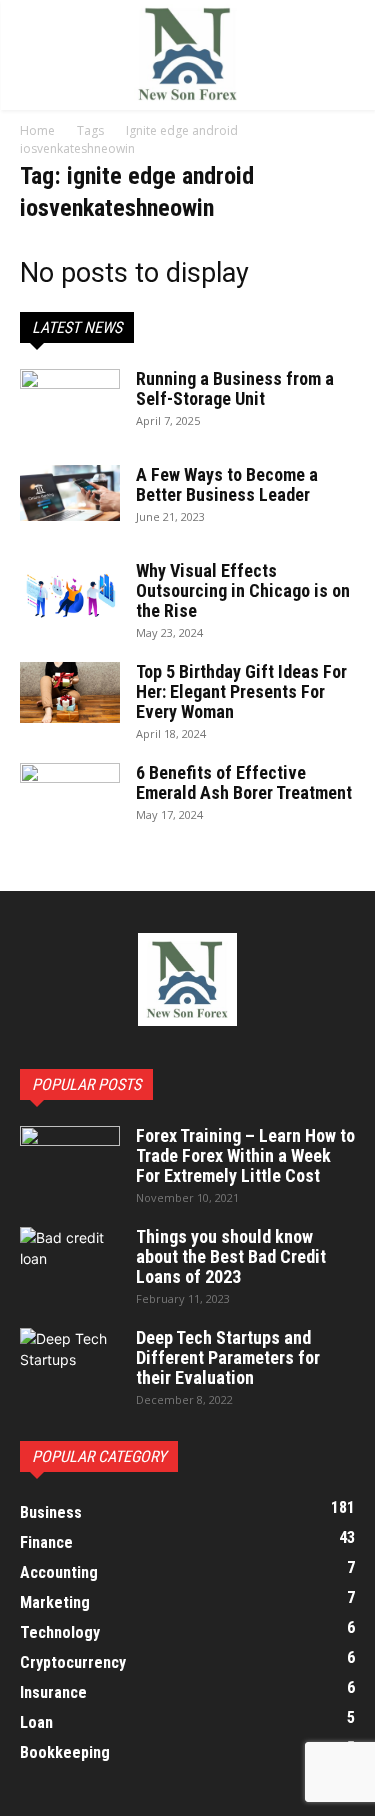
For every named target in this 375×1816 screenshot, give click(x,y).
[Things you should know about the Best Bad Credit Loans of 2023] (70, 1262)
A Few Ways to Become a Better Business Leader (227, 484)
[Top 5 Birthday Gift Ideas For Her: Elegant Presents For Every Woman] (70, 692)
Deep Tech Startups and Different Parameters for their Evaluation (228, 1357)
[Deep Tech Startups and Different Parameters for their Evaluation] (70, 1363)
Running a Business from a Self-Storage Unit (235, 388)
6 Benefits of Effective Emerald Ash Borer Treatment (244, 782)
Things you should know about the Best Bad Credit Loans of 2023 (231, 1256)
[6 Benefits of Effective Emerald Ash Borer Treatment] (70, 796)
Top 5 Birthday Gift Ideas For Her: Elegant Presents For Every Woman (241, 691)
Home (37, 130)
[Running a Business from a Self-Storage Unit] (70, 404)
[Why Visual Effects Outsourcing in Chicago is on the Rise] (70, 594)
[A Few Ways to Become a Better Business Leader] (70, 493)
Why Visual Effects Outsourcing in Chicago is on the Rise (243, 590)
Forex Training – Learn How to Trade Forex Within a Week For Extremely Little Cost (245, 1155)
